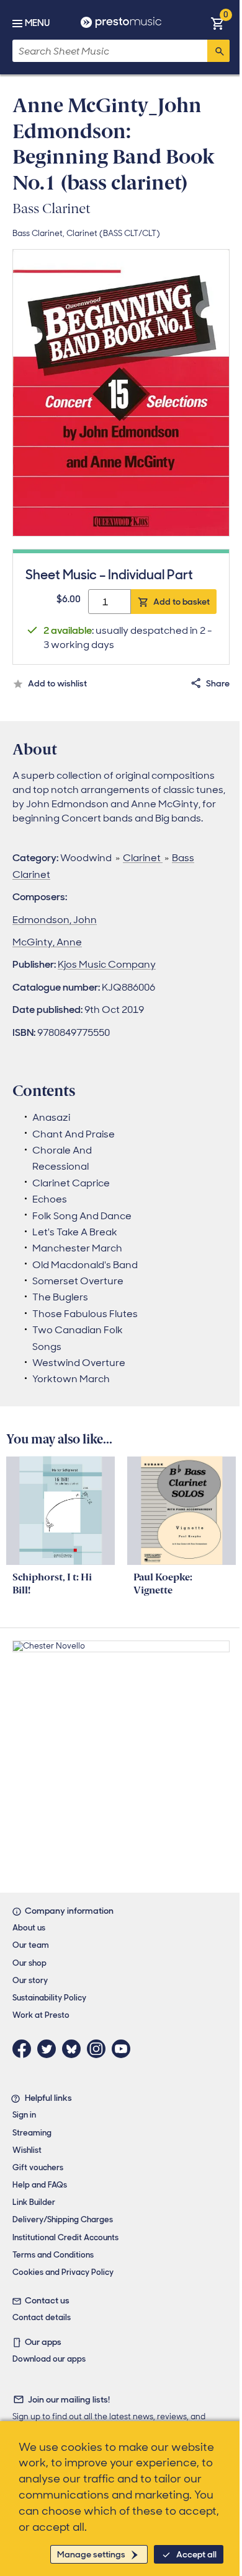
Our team (31, 1945)
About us (29, 1928)
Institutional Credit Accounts (65, 2237)
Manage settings (91, 2554)
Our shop (29, 1963)
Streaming (32, 2133)
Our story (30, 1980)
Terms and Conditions (53, 2255)
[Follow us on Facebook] (25, 2049)
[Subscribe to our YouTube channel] (124, 2049)
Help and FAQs (40, 2185)
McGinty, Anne (47, 942)
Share (218, 683)
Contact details (42, 2317)
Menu (37, 23)
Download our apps (49, 2359)
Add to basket (181, 602)
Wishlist (27, 2150)
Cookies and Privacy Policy (63, 2272)
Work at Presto (41, 2015)
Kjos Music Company (107, 964)
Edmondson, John (55, 920)
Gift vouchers (38, 2167)
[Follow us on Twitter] (50, 2049)
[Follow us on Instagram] (99, 2049)
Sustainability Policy (49, 1998)
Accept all (196, 2554)
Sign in (24, 2115)
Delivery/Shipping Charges (63, 2219)
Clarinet (143, 858)
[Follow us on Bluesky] (74, 2049)
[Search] (218, 51)
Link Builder (34, 2202)
